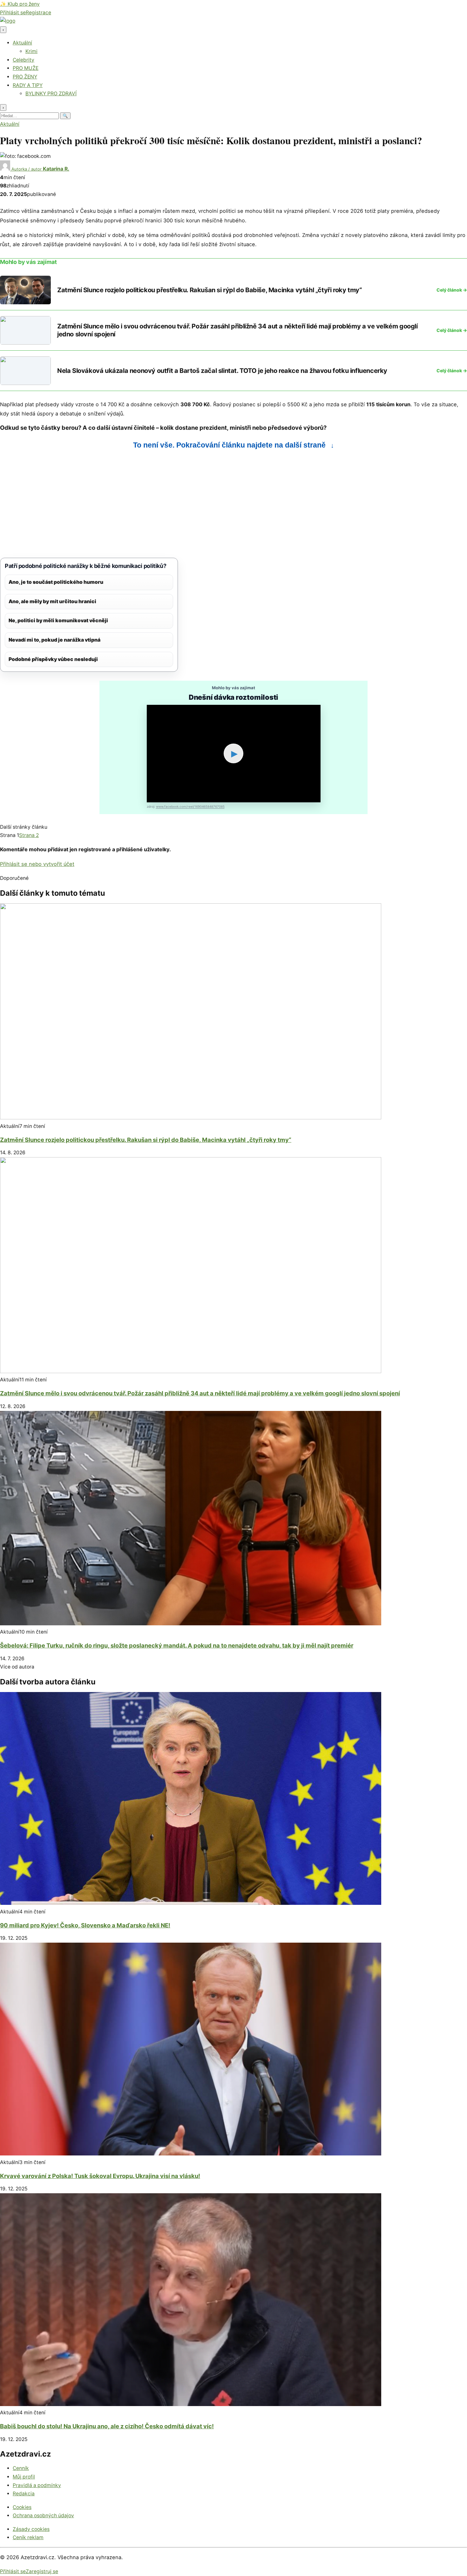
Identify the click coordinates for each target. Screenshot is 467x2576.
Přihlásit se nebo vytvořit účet (37, 864)
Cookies (22, 2507)
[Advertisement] (191, 504)
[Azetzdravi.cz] (8, 21)
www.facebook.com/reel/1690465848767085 (190, 806)
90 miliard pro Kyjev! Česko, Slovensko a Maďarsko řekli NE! (85, 1925)
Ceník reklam (28, 2537)
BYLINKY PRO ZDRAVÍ (51, 94)
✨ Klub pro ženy (20, 4)
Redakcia (24, 2494)
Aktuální (22, 43)
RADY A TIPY (28, 85)
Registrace (38, 13)
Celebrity (24, 60)
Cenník (21, 2468)
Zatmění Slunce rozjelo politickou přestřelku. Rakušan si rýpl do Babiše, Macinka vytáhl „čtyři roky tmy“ (146, 1140)
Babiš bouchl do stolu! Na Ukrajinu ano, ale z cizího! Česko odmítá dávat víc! (107, 2426)
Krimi (31, 51)
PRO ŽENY (25, 77)
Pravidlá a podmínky (37, 2485)
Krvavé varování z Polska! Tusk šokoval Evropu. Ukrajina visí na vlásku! (100, 2176)
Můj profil (24, 2477)
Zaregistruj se (42, 2571)
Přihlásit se (13, 13)
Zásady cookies (31, 2529)
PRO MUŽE (26, 68)
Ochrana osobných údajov (43, 2515)
